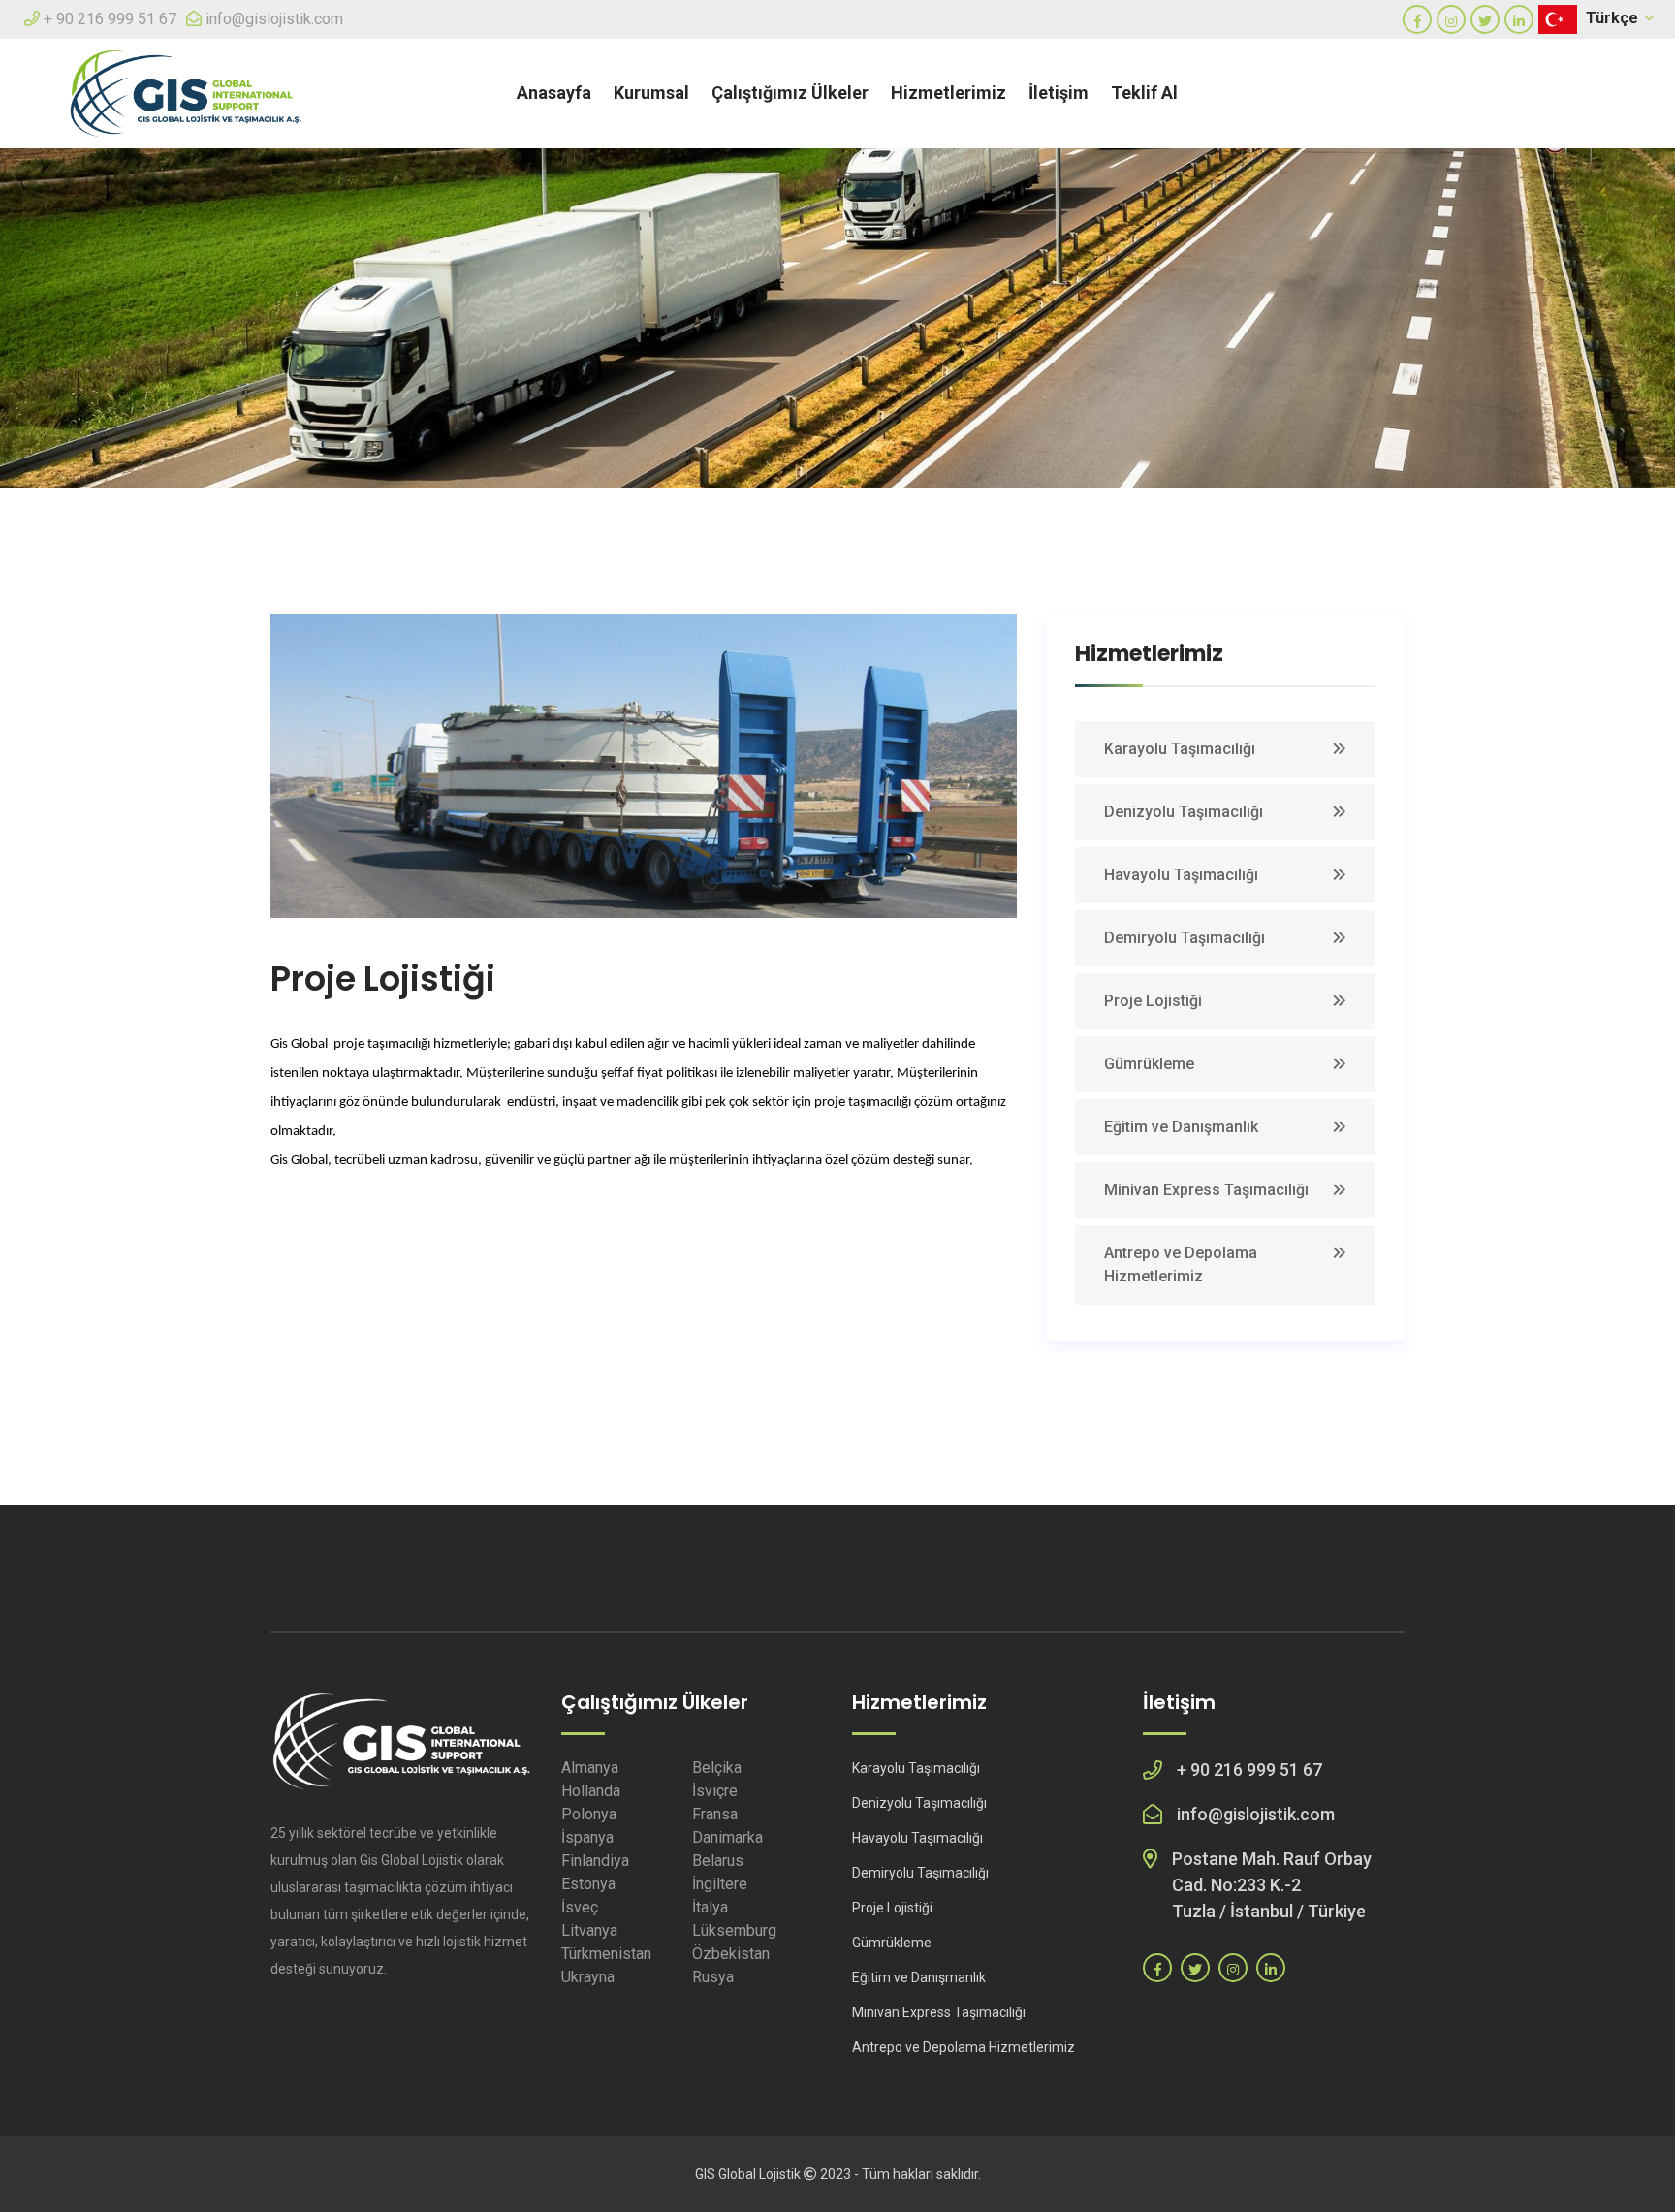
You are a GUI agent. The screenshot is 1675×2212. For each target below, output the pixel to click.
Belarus (718, 1861)
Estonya (588, 1884)
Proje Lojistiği (1153, 1001)
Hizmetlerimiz (948, 93)
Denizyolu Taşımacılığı (1184, 812)
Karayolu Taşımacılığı (1180, 749)
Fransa (715, 1814)
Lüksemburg (734, 1930)
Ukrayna (588, 1977)
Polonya (589, 1814)
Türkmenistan (606, 1954)
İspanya (587, 1837)
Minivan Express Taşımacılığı (1206, 1190)
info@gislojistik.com (274, 19)
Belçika (717, 1768)
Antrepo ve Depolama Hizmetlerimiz (1181, 1264)
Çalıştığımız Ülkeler (790, 93)
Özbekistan (731, 1954)
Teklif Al (1144, 93)
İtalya (710, 1907)
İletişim (1059, 93)
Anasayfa (554, 93)
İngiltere (720, 1884)
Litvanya (589, 1930)
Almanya (590, 1768)
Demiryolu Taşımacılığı (1185, 938)
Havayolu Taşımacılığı (1181, 875)
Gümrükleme (1149, 1064)
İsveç (580, 1907)
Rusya (713, 1977)
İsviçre (715, 1791)
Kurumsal (651, 93)
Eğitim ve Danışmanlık (1181, 1127)
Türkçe (1614, 18)
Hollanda (591, 1791)
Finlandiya (595, 1861)
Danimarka (727, 1837)
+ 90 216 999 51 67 (110, 19)
